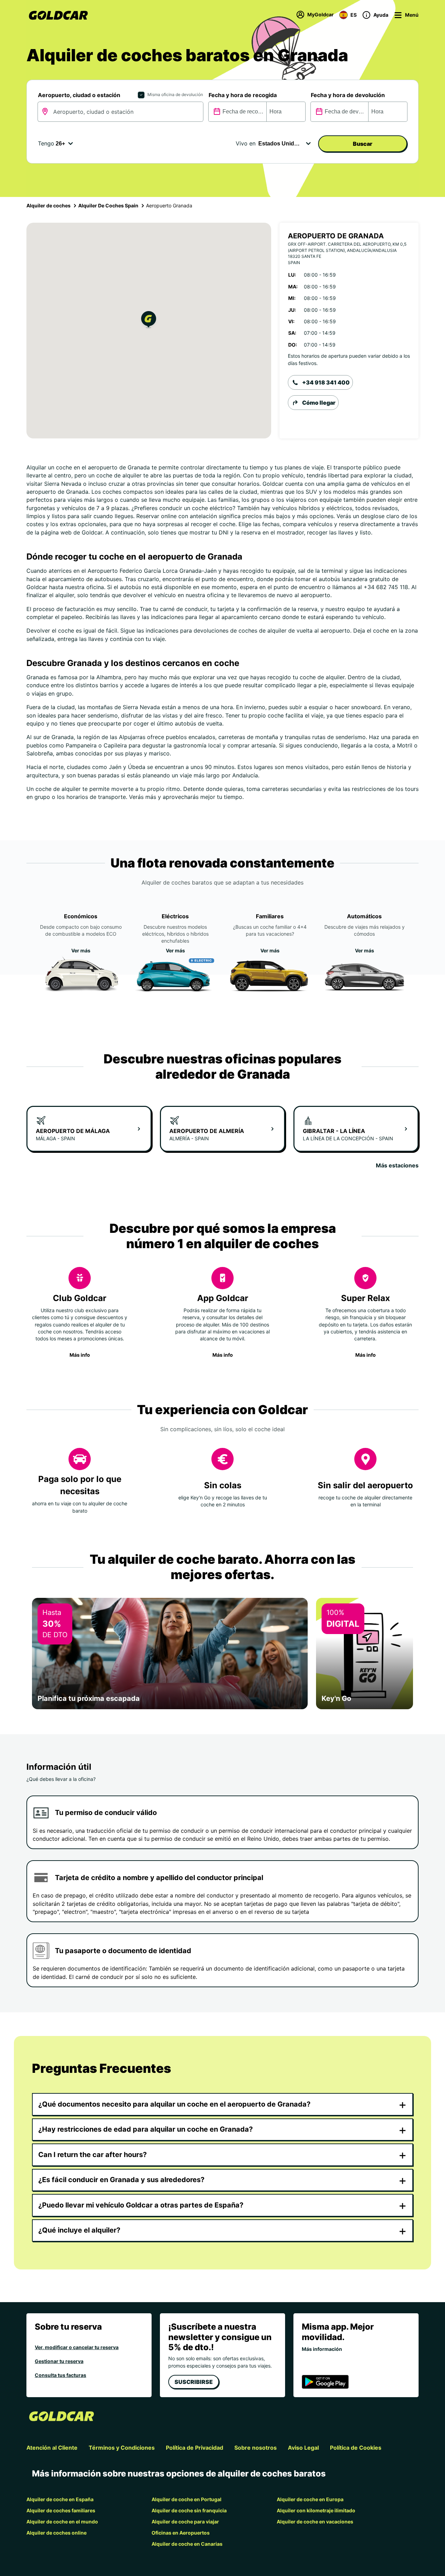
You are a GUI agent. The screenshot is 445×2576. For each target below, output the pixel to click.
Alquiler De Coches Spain (108, 205)
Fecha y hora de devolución (348, 95)
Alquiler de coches (48, 205)
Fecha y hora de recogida (243, 95)
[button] (149, 321)
